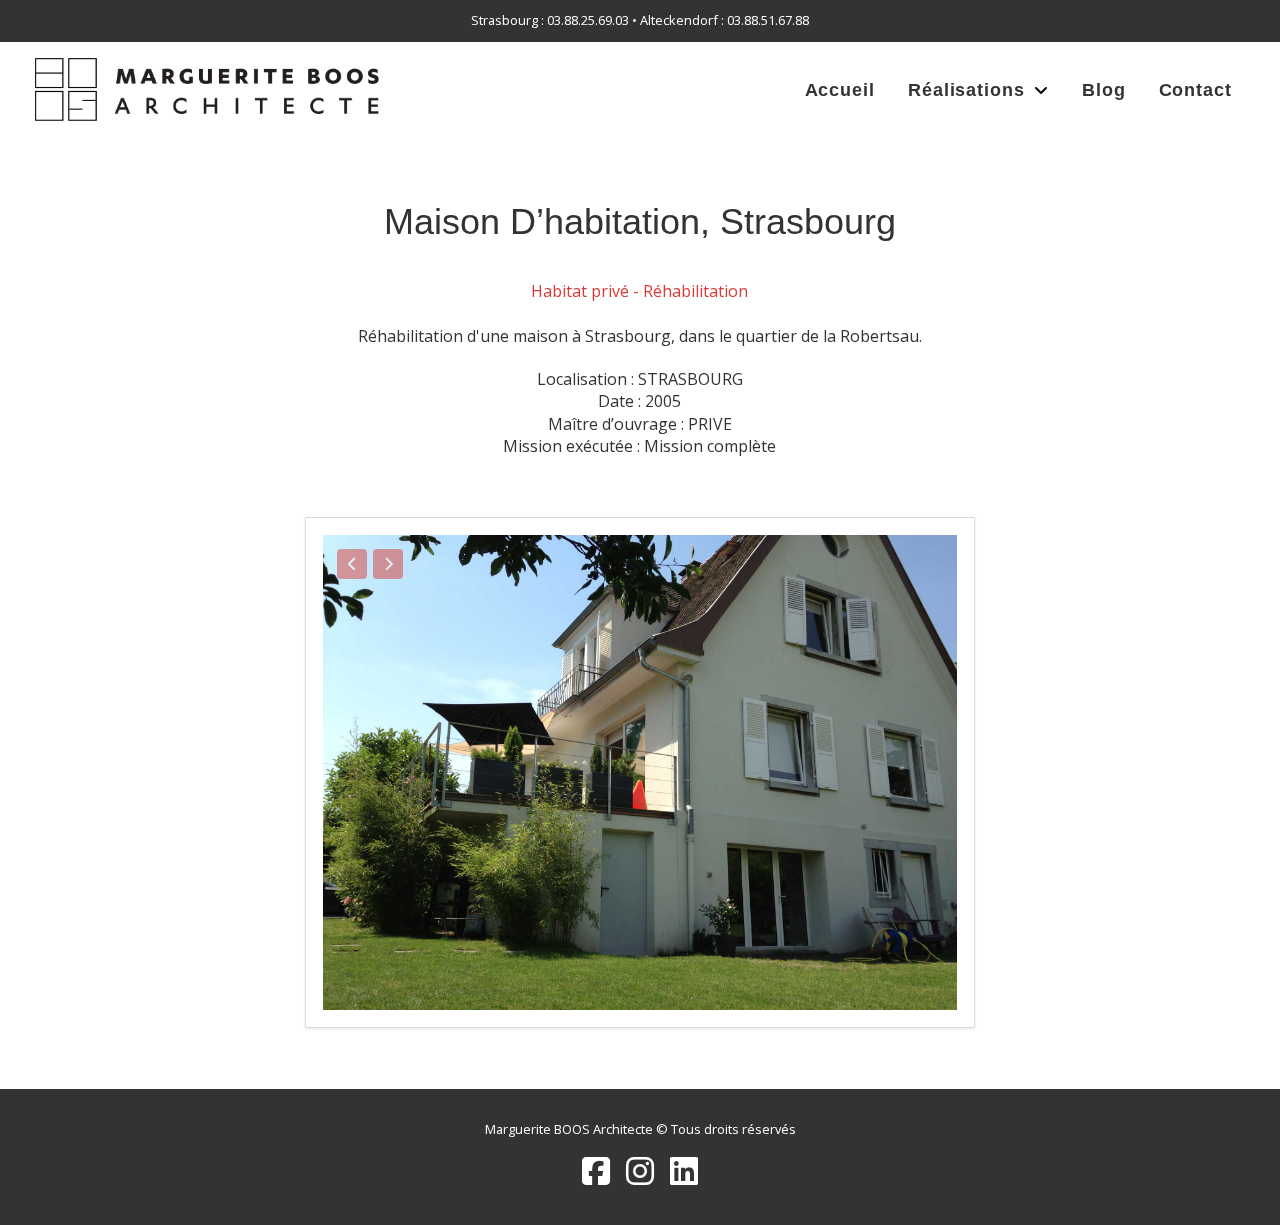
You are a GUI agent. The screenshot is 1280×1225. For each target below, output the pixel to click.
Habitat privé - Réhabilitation (639, 291)
